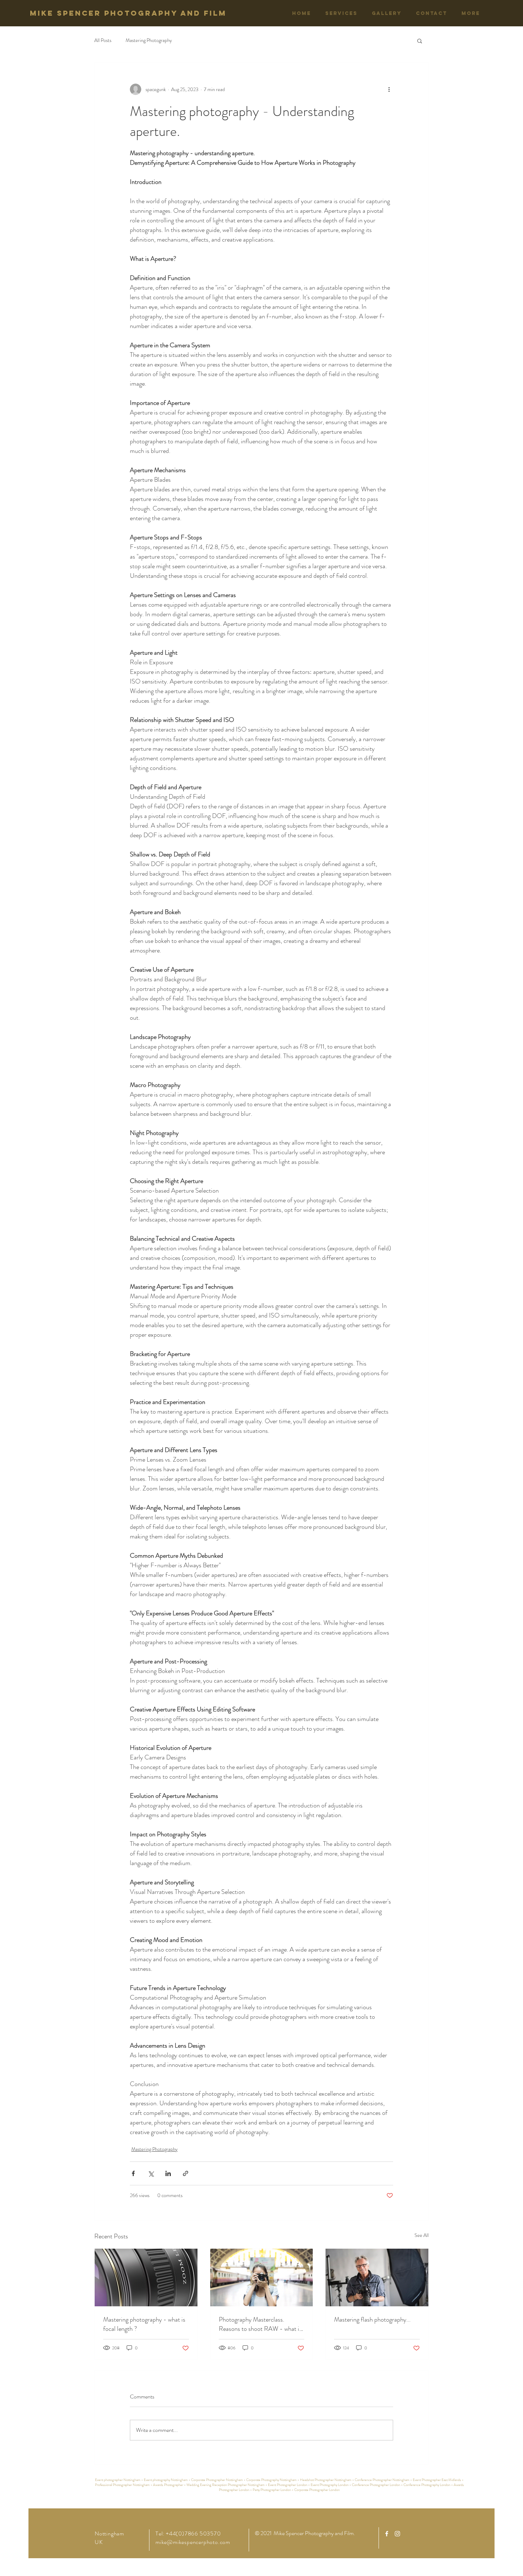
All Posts (103, 40)
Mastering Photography (149, 40)
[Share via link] (186, 2173)
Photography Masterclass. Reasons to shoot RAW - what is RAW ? (260, 2324)
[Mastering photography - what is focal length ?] (146, 2277)
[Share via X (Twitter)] (151, 2173)
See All (422, 2235)
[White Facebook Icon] (387, 2534)
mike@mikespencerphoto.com (193, 2542)
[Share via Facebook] (133, 2173)
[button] (420, 41)
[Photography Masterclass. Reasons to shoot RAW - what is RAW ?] (262, 2277)
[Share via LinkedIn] (168, 2173)
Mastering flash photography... (372, 2319)
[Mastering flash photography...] (377, 2277)
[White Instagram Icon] (397, 2534)
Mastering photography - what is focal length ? (144, 2324)
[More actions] (389, 89)
